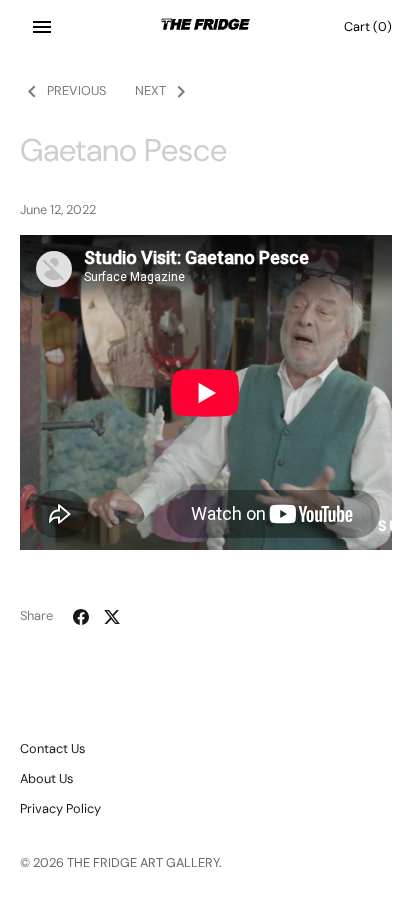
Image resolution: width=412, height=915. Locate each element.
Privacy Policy (60, 808)
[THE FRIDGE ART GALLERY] (206, 27)
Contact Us (52, 748)
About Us (46, 778)
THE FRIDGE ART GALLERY (143, 862)
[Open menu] (42, 27)
